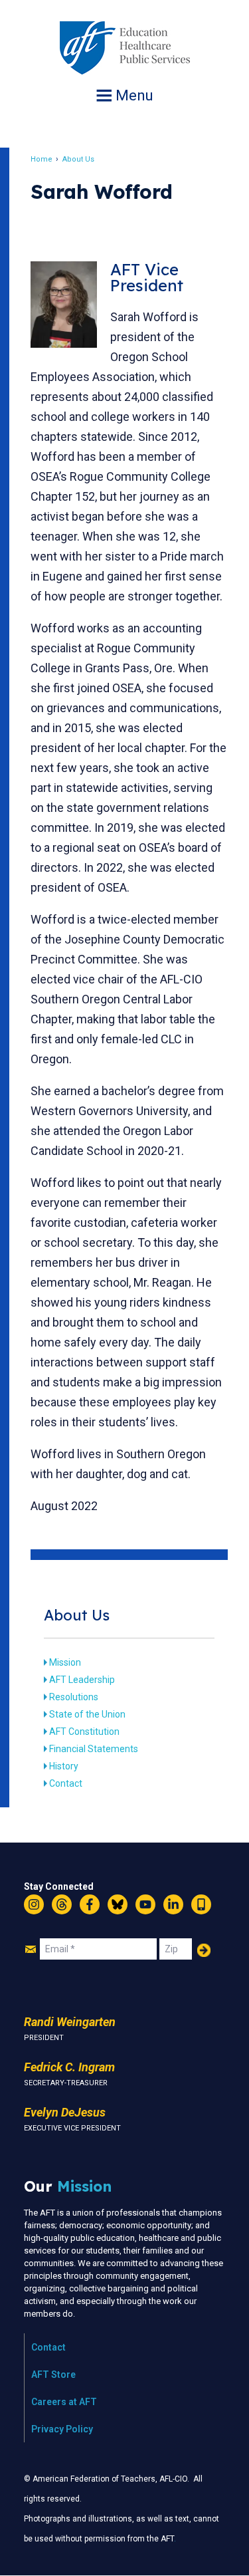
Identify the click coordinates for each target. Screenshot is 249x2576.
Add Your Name (204, 1950)
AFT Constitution (84, 1732)
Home (41, 159)
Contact (66, 1783)
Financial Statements (94, 1749)
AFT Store (53, 2375)
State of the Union (87, 1714)
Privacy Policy (62, 2429)
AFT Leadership (82, 1680)
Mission (65, 1662)
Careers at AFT (64, 2402)
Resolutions (74, 1697)
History (64, 1766)
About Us (78, 159)
